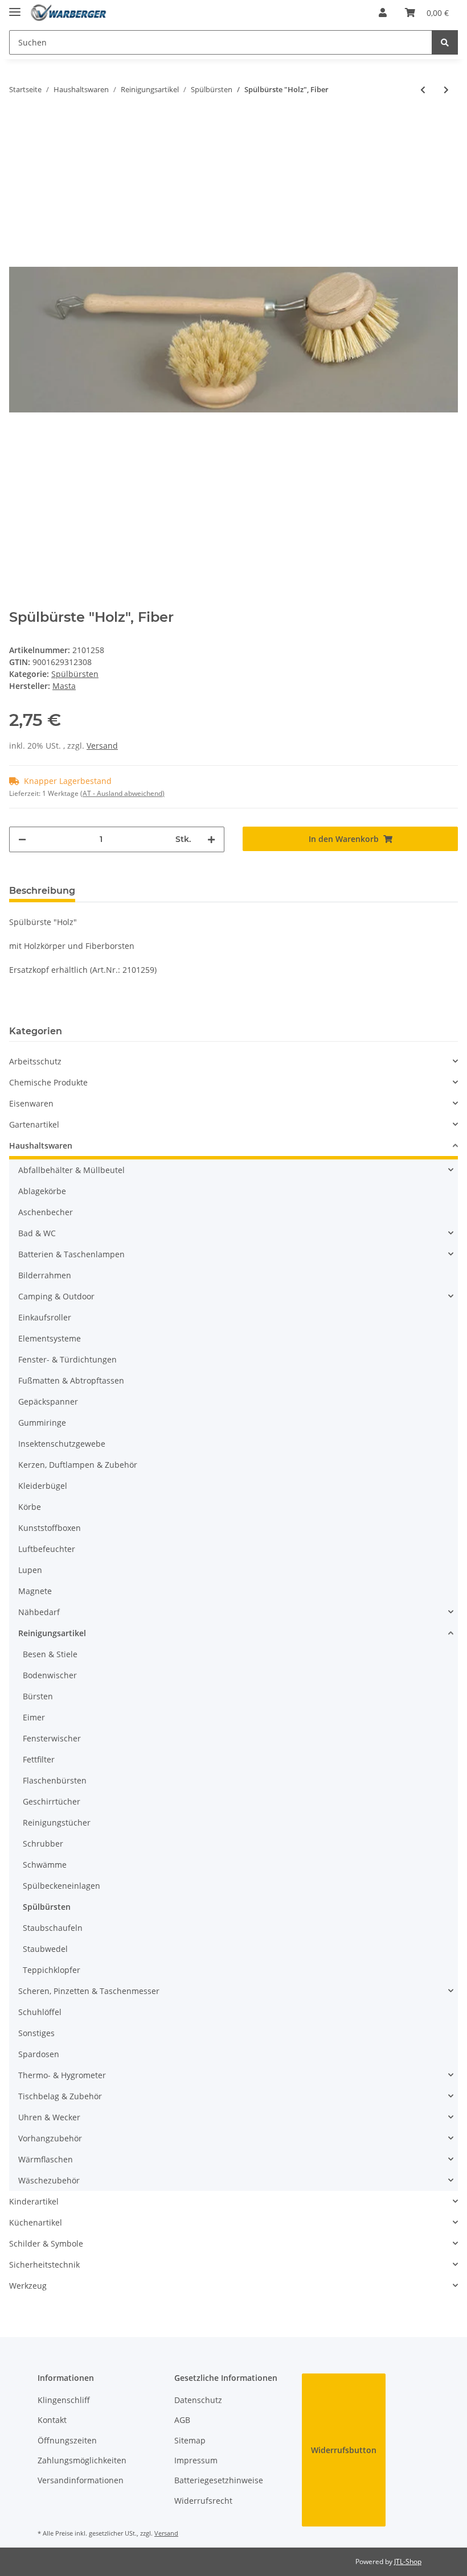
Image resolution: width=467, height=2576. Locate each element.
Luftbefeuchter (47, 1549)
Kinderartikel (34, 2201)
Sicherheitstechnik (44, 2265)
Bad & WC (37, 1233)
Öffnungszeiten (67, 2440)
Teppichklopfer (52, 1970)
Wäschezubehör (49, 2180)
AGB (182, 2420)
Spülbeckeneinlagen (62, 1886)
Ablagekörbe (42, 1191)
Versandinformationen (81, 2480)
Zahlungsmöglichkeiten (82, 2460)
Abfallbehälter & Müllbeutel (71, 1170)
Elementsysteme (50, 1338)
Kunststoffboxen (50, 1528)
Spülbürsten (75, 674)
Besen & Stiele (50, 1654)
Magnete (35, 1591)
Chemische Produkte (48, 1082)
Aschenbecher (46, 1212)
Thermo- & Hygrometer (62, 2075)
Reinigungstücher (57, 1822)
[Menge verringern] (22, 839)
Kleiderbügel (43, 1486)
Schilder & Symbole (46, 2243)
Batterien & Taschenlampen (71, 1254)
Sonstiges (36, 2033)
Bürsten (38, 1696)
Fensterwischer (52, 1738)
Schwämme (45, 1865)
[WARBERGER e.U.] (68, 13)
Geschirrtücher (52, 1801)
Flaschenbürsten (55, 1780)
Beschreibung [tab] (42, 891)
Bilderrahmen (45, 1275)
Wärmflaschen (46, 2159)
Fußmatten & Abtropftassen (71, 1380)
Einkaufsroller (45, 1317)
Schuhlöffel (40, 2012)
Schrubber (43, 1844)
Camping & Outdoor (56, 1296)
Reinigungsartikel (52, 1633)
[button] (383, 13)
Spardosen (39, 2054)
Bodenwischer (50, 1675)
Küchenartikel (36, 2222)
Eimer (34, 1717)
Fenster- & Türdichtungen (67, 1359)
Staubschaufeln (53, 1928)
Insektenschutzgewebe (62, 1444)
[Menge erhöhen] (211, 839)
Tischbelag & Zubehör (60, 2096)
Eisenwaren (31, 1103)
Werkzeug (28, 2286)
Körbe (30, 1507)
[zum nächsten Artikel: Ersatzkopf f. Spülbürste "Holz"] (446, 90)
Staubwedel (45, 1949)
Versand (102, 746)
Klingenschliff (64, 2400)
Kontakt (52, 2420)
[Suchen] (445, 42)
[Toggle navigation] (15, 7)
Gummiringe (42, 1423)
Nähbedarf (39, 1612)
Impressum (196, 2460)
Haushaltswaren (41, 1145)
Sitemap (190, 2440)
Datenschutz (198, 2400)
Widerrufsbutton (344, 2450)
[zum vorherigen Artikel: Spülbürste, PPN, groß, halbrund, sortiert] (423, 90)
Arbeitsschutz (35, 1061)
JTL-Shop (408, 2561)
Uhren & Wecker (49, 2117)
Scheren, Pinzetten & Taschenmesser (89, 1991)
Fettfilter (39, 1759)
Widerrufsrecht (203, 2501)
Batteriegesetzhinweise (219, 2480)
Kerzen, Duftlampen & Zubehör (78, 1465)
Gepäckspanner (48, 1401)
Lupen (30, 1570)
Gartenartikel (34, 1124)
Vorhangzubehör (50, 2138)
